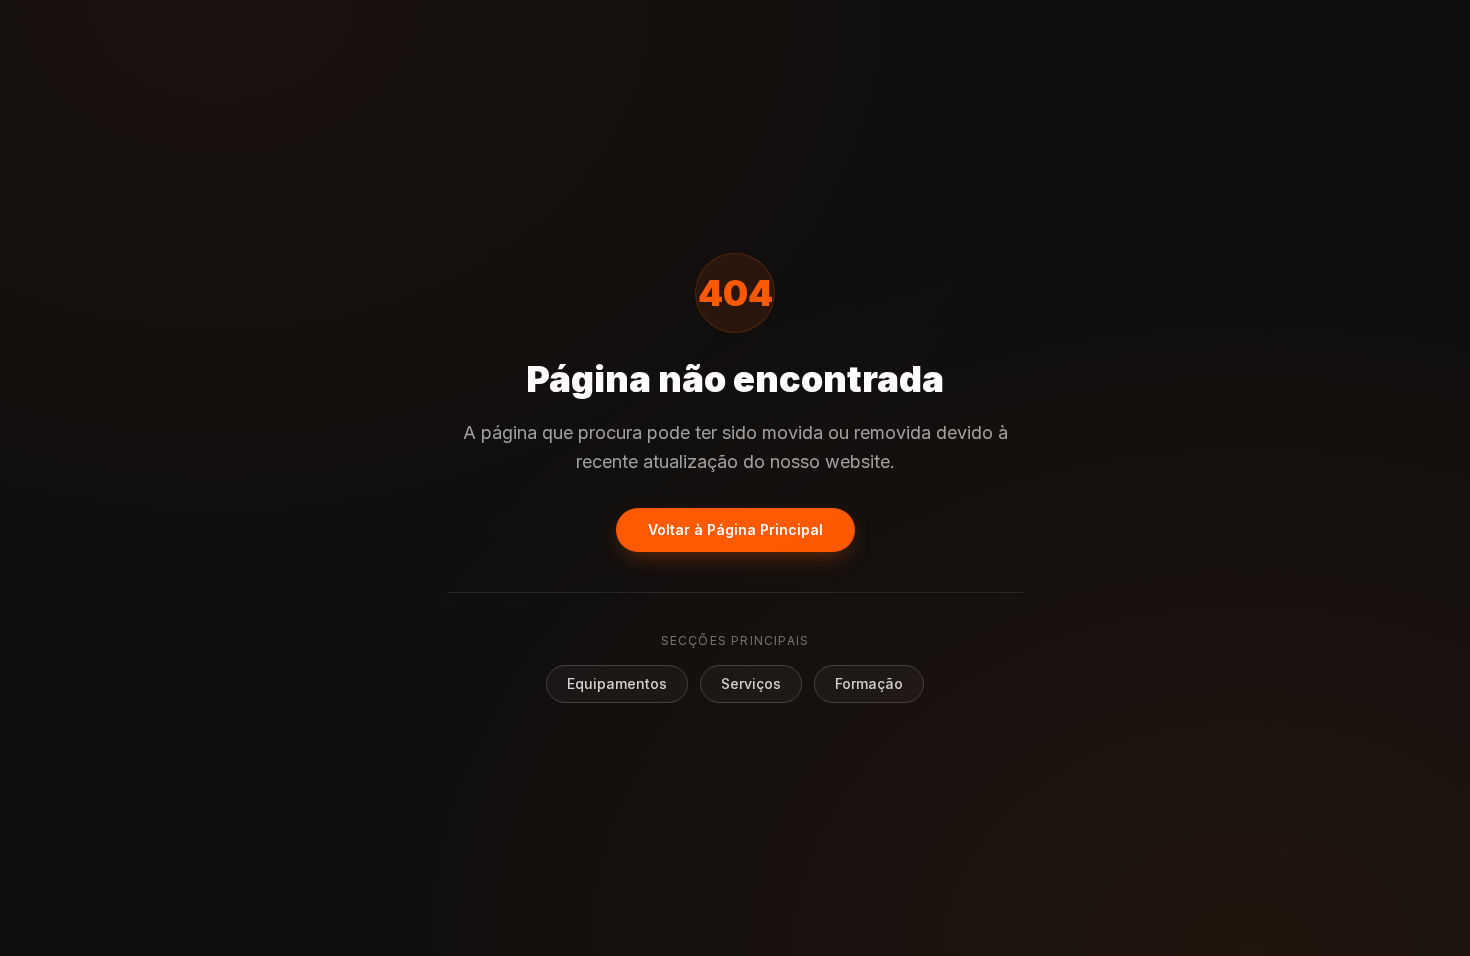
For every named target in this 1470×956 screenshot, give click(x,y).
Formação (869, 683)
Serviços (751, 683)
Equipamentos (617, 683)
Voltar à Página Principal (735, 529)
